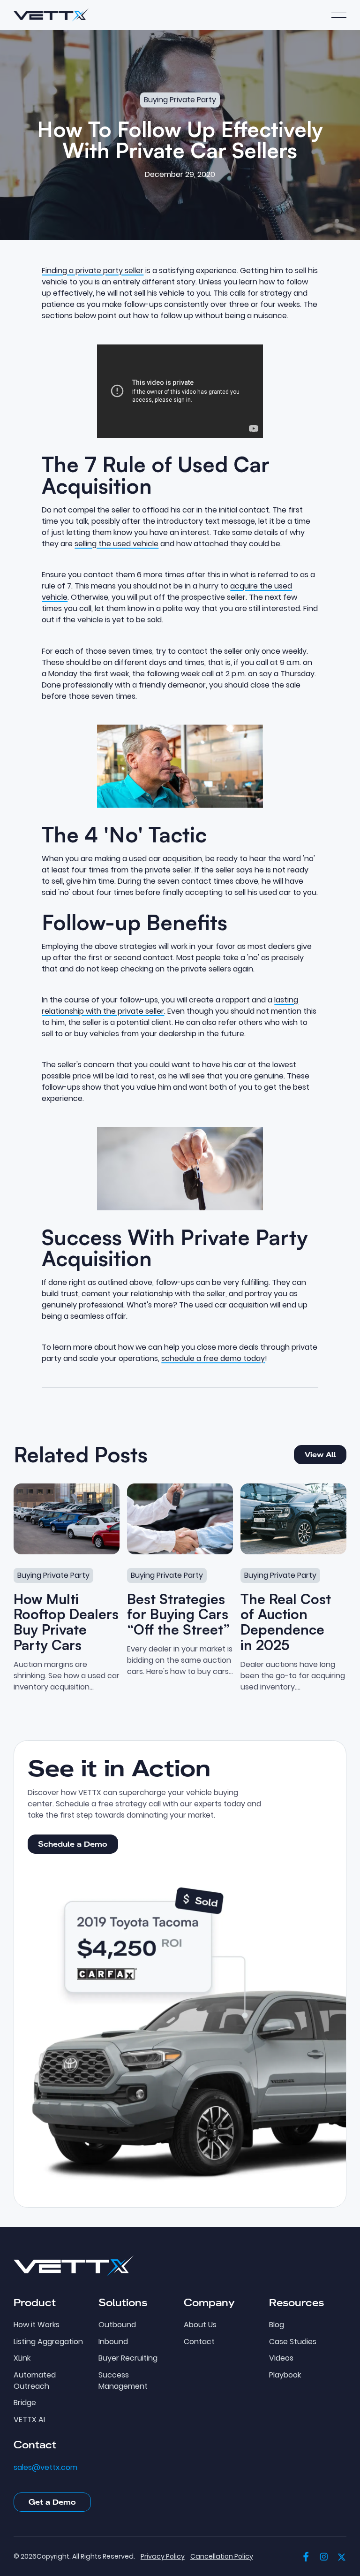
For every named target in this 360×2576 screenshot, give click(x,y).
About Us (200, 2325)
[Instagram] (324, 2557)
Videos (281, 2358)
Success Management (123, 2381)
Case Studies (293, 2342)
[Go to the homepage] (74, 2266)
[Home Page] (51, 15)
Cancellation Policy (222, 2557)
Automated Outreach (35, 2381)
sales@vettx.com (45, 2468)
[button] (339, 15)
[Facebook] (306, 2557)
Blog (277, 2325)
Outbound (117, 2325)
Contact (199, 2342)
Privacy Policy (163, 2557)
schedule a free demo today (213, 1358)
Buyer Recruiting (128, 2358)
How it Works (37, 2325)
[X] (342, 2557)
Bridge (25, 2403)
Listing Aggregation (48, 2342)
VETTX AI (29, 2420)
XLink (22, 2358)
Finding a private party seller (93, 271)
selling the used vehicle (116, 544)
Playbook (285, 2375)
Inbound (113, 2342)
